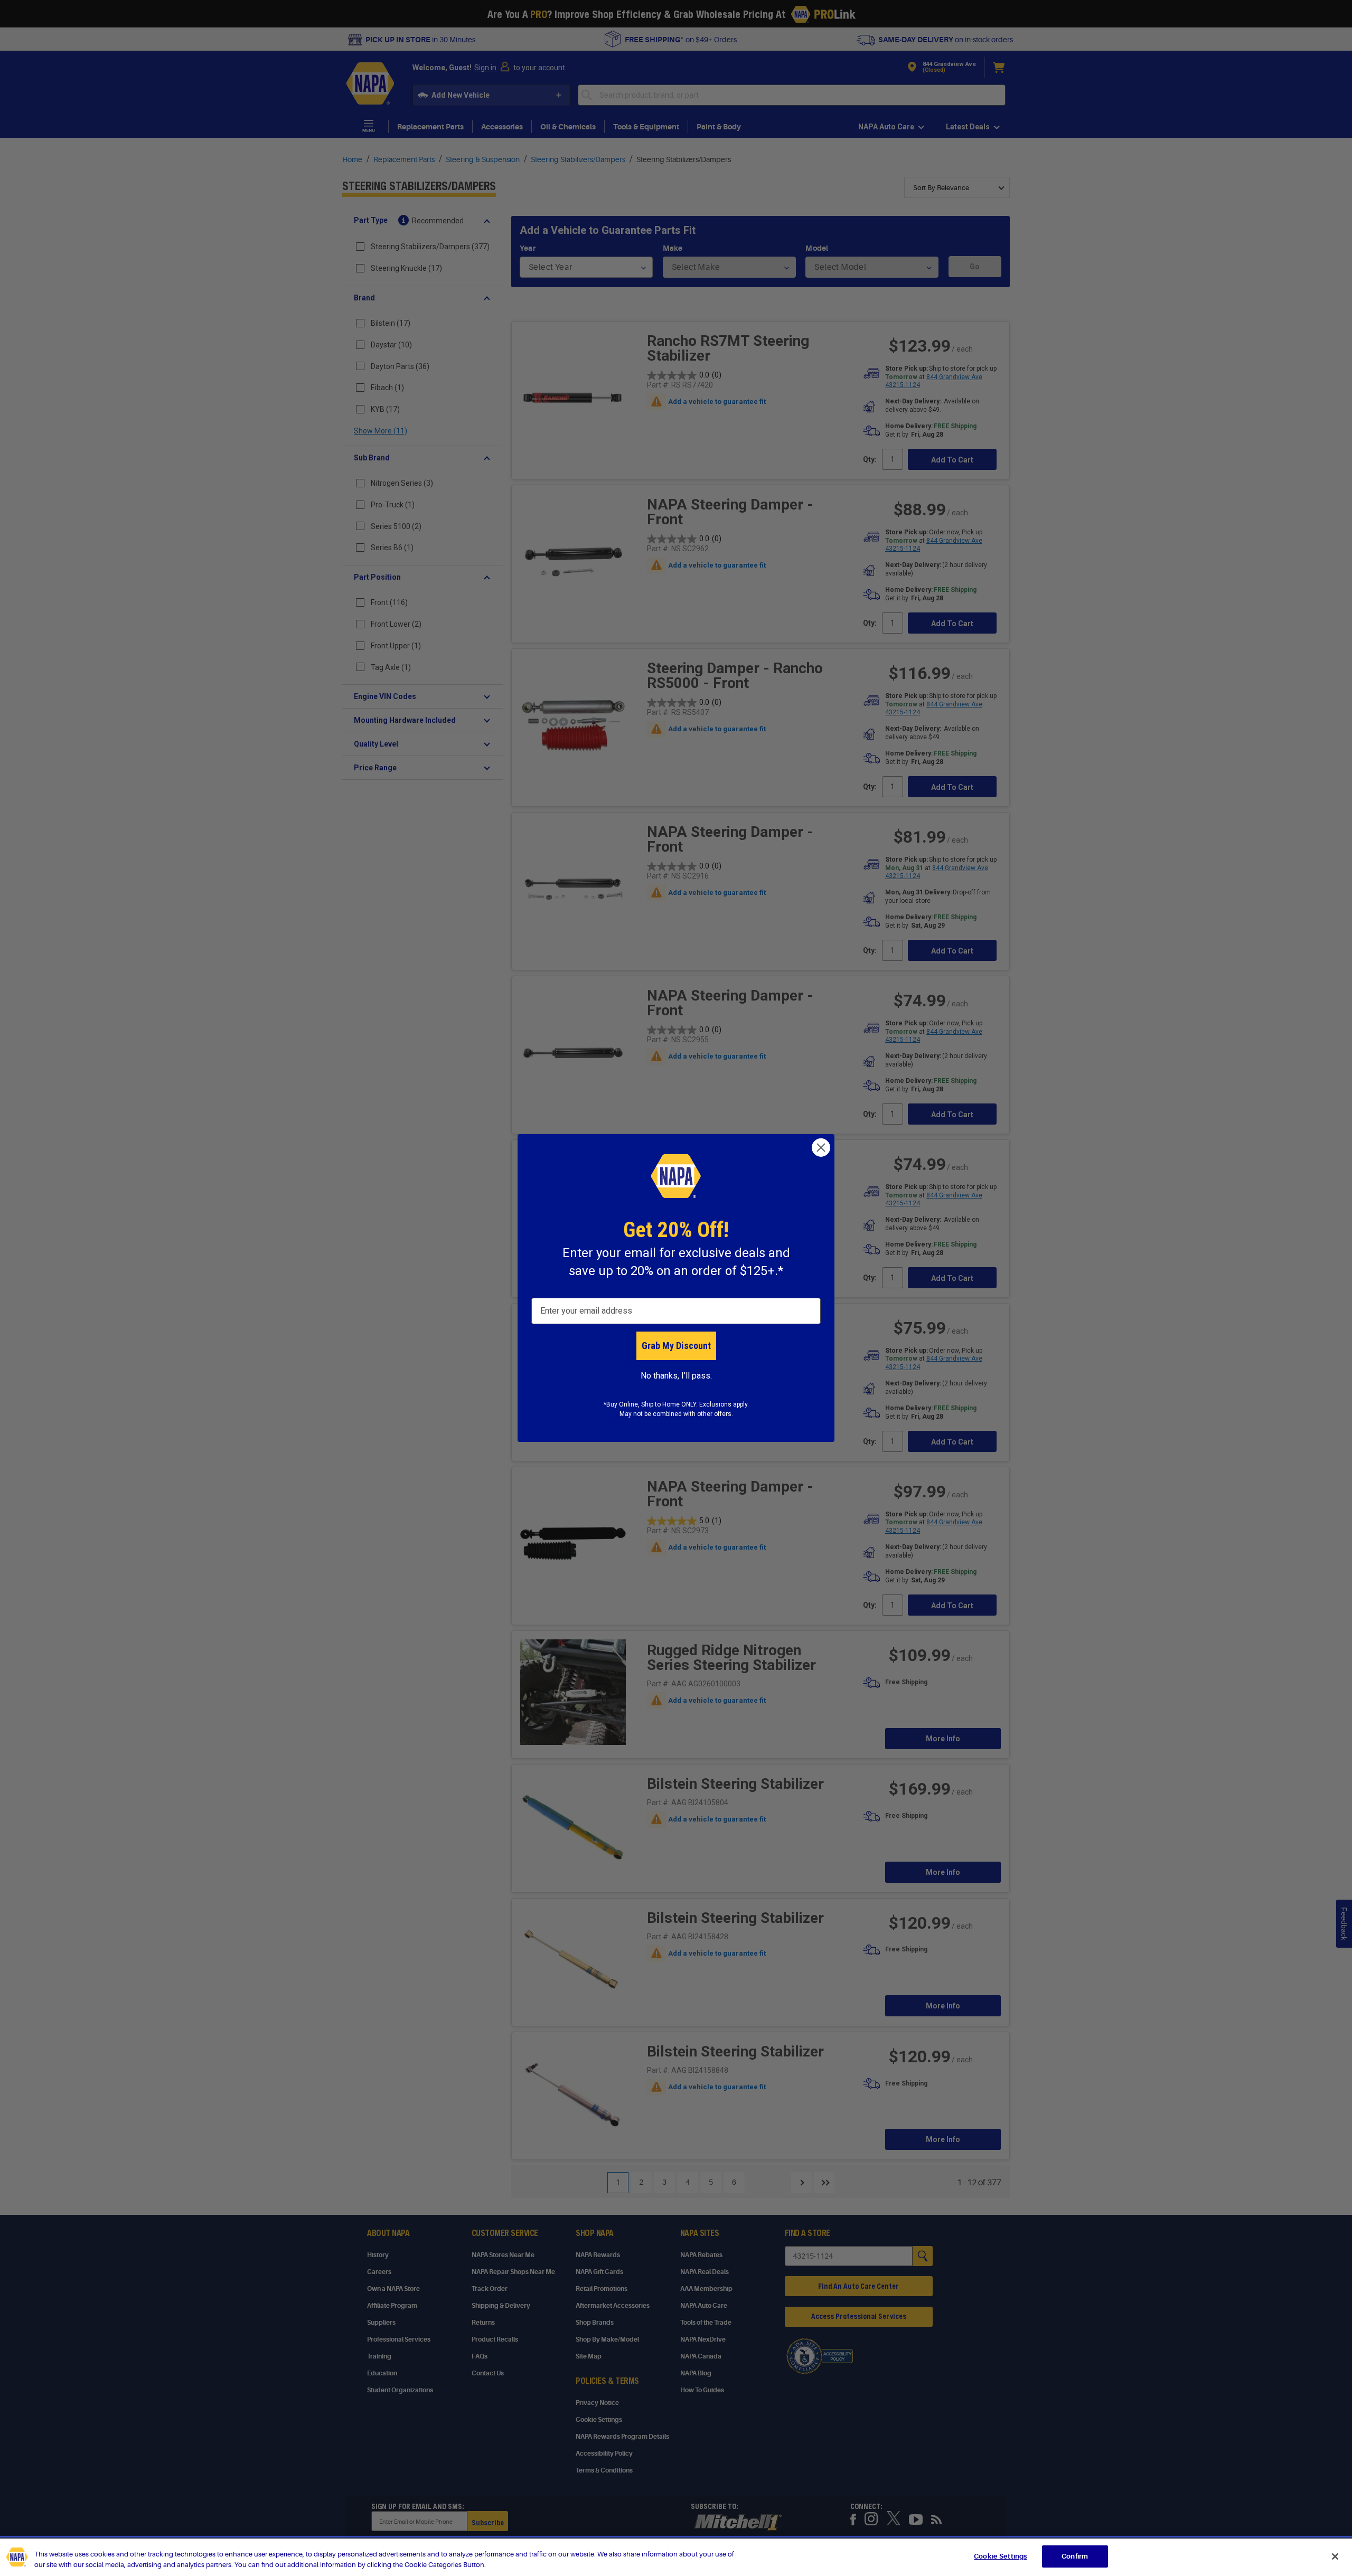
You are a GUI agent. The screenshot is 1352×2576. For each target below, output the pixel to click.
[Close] (1335, 2556)
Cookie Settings (1000, 2556)
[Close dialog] (821, 1148)
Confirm (1075, 2556)
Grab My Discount (676, 1346)
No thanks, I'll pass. (676, 1376)
